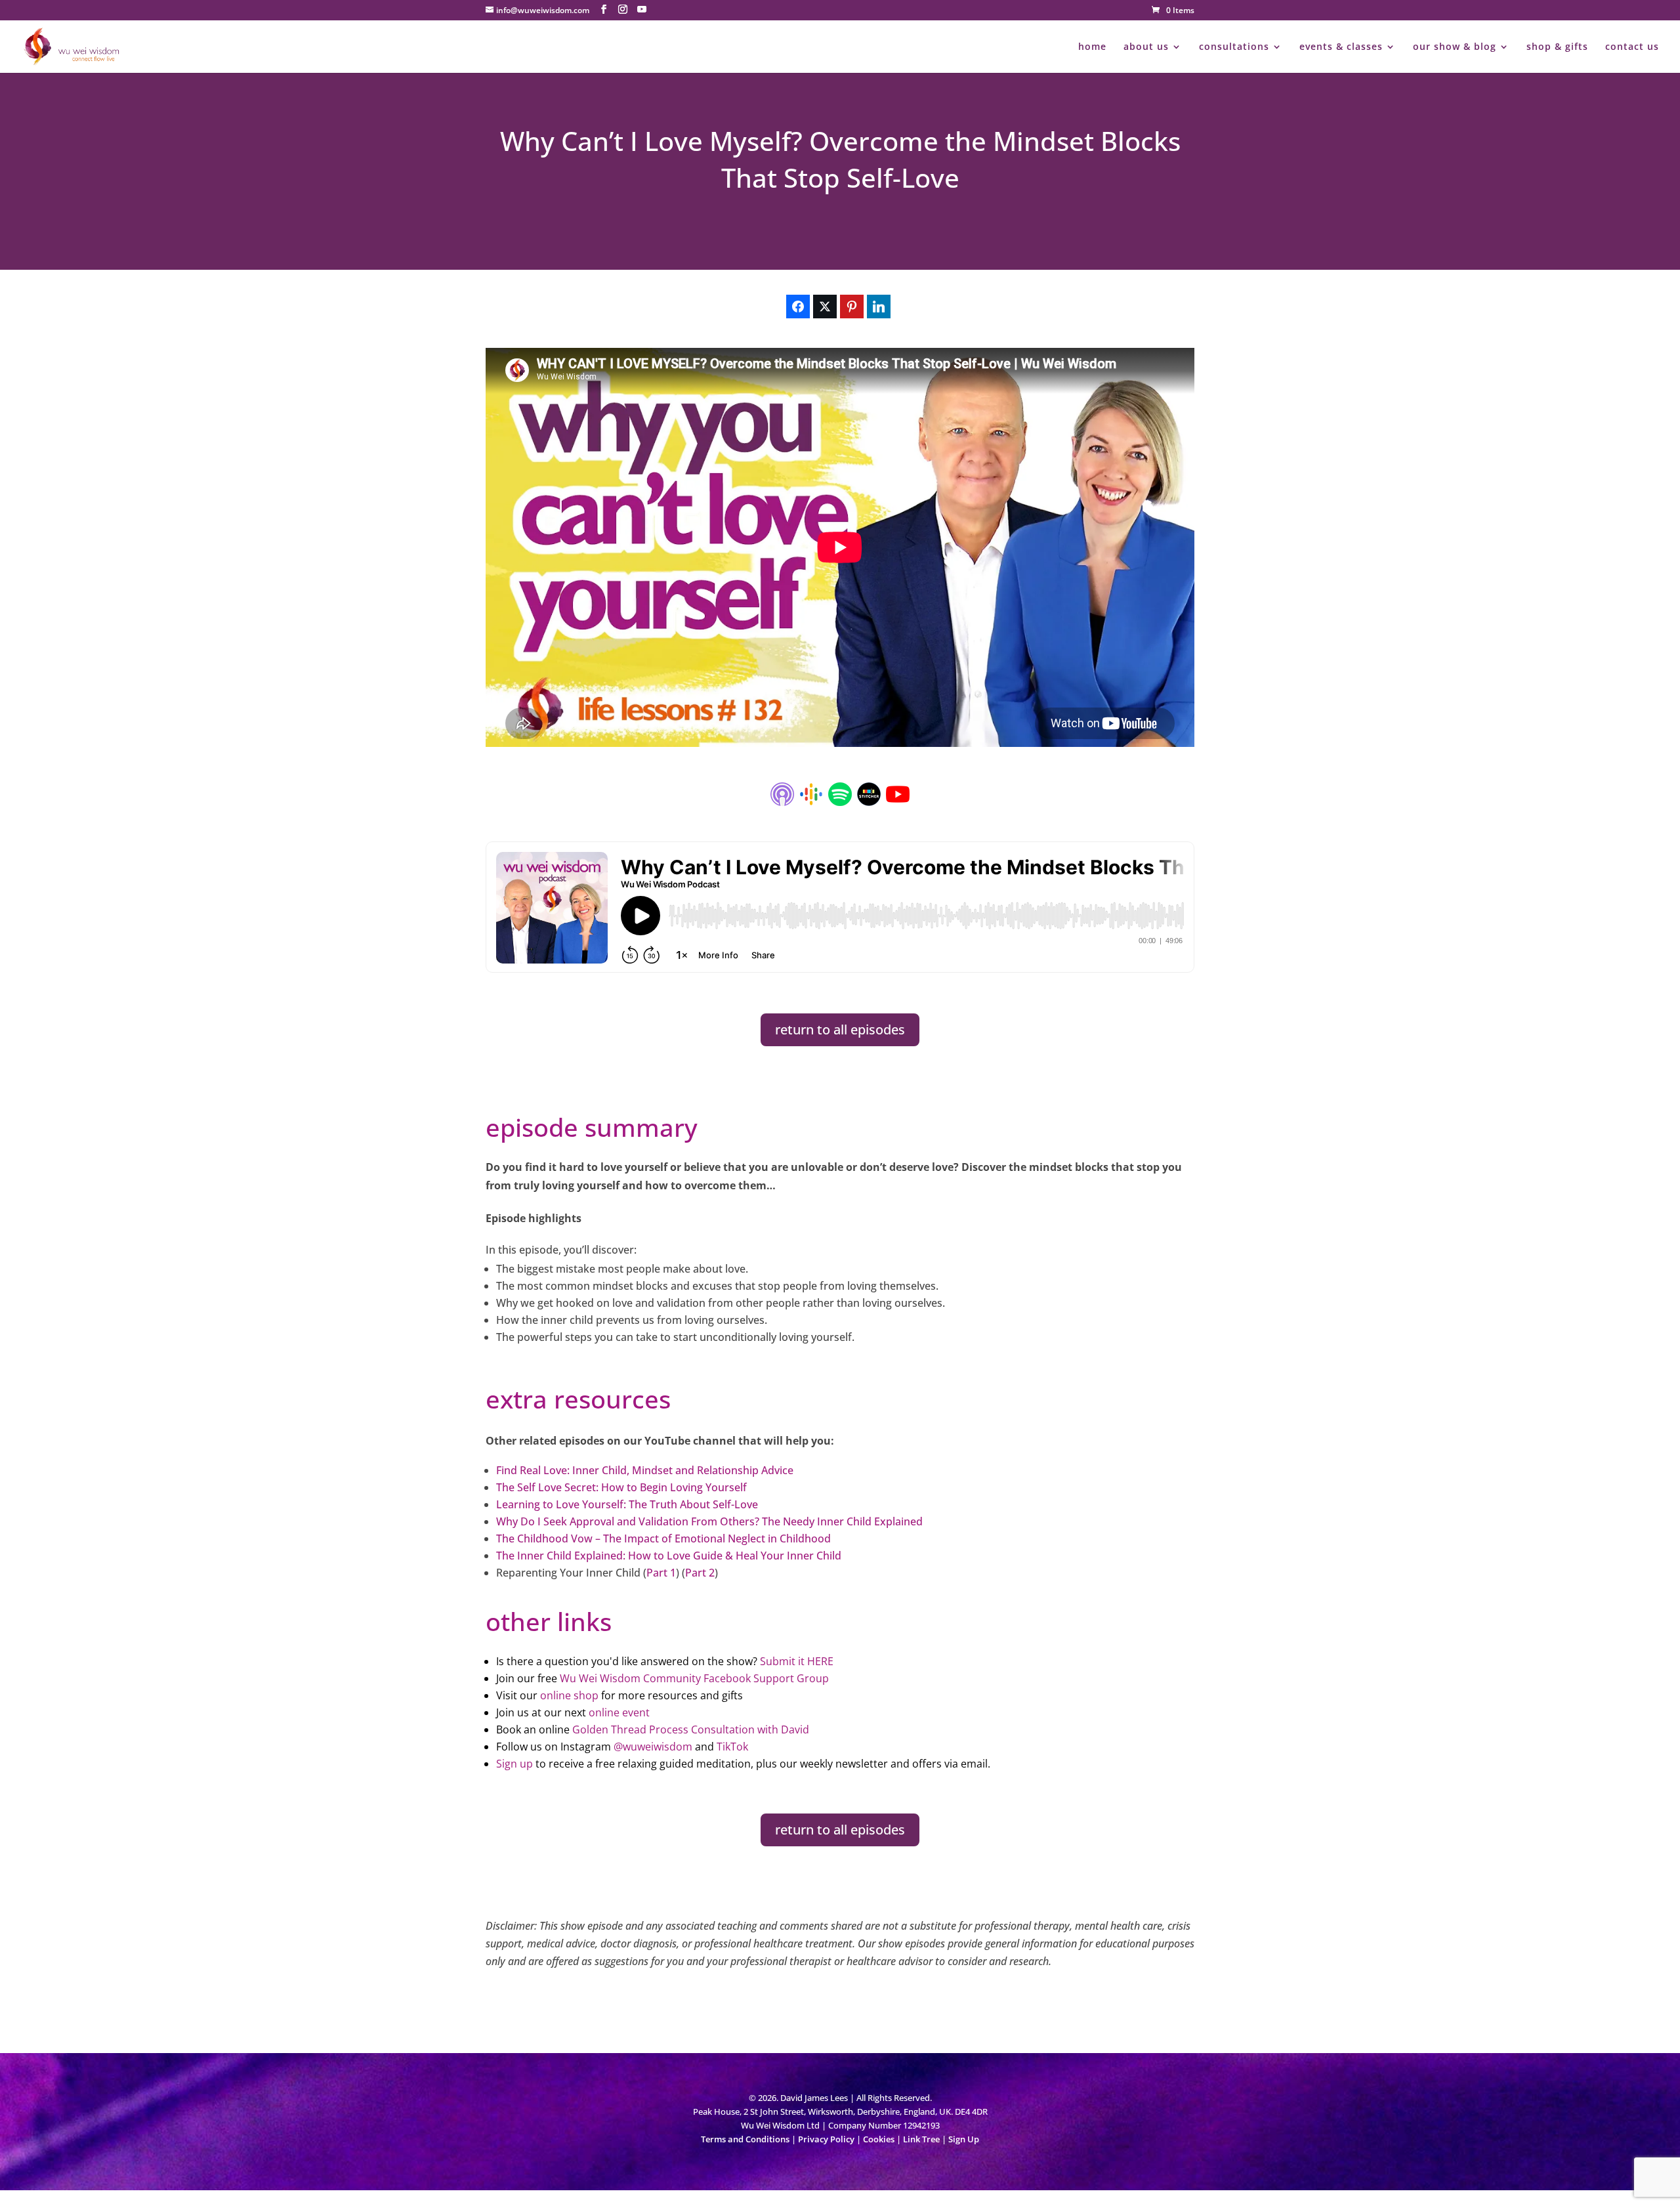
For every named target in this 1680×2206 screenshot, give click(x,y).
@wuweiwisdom (653, 1747)
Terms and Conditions (745, 2139)
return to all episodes (840, 1029)
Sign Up (964, 2139)
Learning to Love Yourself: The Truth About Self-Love (627, 1504)
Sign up (514, 1764)
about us (1146, 47)
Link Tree (921, 2139)
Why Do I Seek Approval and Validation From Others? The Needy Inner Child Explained (709, 1521)
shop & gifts (1557, 47)
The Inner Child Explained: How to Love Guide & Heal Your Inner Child (669, 1556)
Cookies (879, 2139)
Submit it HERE (797, 1661)
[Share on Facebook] (798, 307)
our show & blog (1455, 47)
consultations (1234, 47)
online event (619, 1712)
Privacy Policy (826, 2139)
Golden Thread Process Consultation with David (691, 1729)
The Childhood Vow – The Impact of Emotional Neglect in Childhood (663, 1538)
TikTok (732, 1747)
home (1092, 47)
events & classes (1341, 47)
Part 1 (661, 1573)
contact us (1632, 47)
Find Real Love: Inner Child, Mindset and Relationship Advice (645, 1470)
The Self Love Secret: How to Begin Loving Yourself (621, 1487)
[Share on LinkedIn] (879, 307)
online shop (569, 1695)
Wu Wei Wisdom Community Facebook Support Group (694, 1678)
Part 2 (700, 1573)
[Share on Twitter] (825, 307)
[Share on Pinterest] (852, 307)
